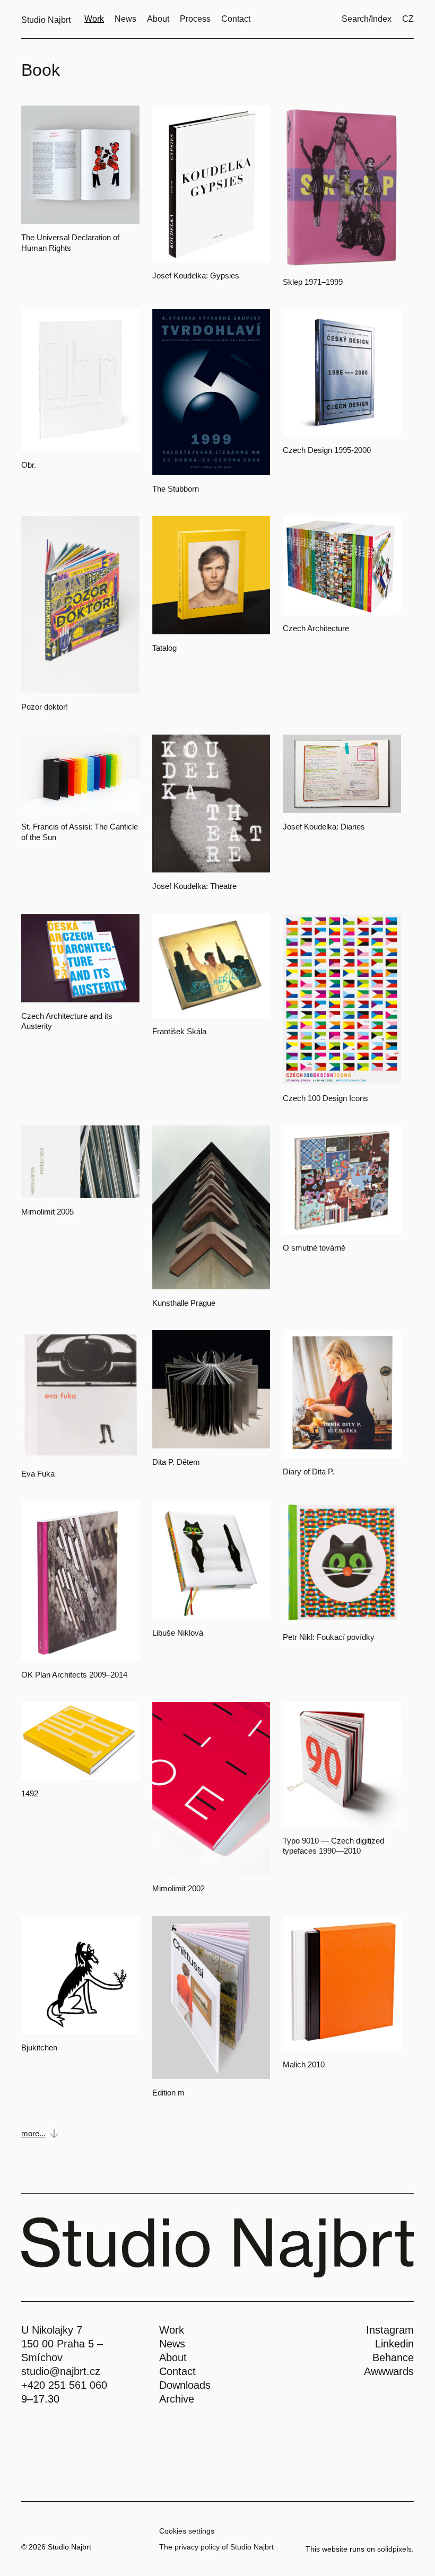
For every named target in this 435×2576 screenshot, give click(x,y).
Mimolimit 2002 (179, 1888)
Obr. (29, 465)
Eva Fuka (38, 1474)
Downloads (185, 2385)
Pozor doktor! (45, 707)
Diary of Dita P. (308, 1472)
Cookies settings (187, 2531)
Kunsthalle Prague (184, 1303)
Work (172, 2330)
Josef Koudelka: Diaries (324, 827)
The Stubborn (176, 489)
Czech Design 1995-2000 (327, 450)
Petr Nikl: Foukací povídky (329, 1637)
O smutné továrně (314, 1248)
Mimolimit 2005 (47, 1212)
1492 (30, 1793)
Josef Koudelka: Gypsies (196, 276)
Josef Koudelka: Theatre (194, 886)
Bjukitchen (39, 2047)
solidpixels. (395, 2549)
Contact (177, 2371)
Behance (393, 2357)
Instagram (390, 2330)
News (172, 2344)
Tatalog (164, 648)
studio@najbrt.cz (61, 2371)
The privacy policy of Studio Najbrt (216, 2547)
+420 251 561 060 (64, 2385)
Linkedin (394, 2344)
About (173, 2357)
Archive (177, 2399)
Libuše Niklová (178, 1633)
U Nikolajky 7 (52, 2330)
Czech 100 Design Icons (325, 1098)
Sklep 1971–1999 (313, 282)
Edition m (168, 2093)
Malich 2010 (304, 2064)
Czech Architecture (316, 628)
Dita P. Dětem (176, 1462)
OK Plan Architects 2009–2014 (74, 1675)
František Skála (179, 1031)
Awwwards (389, 2371)
